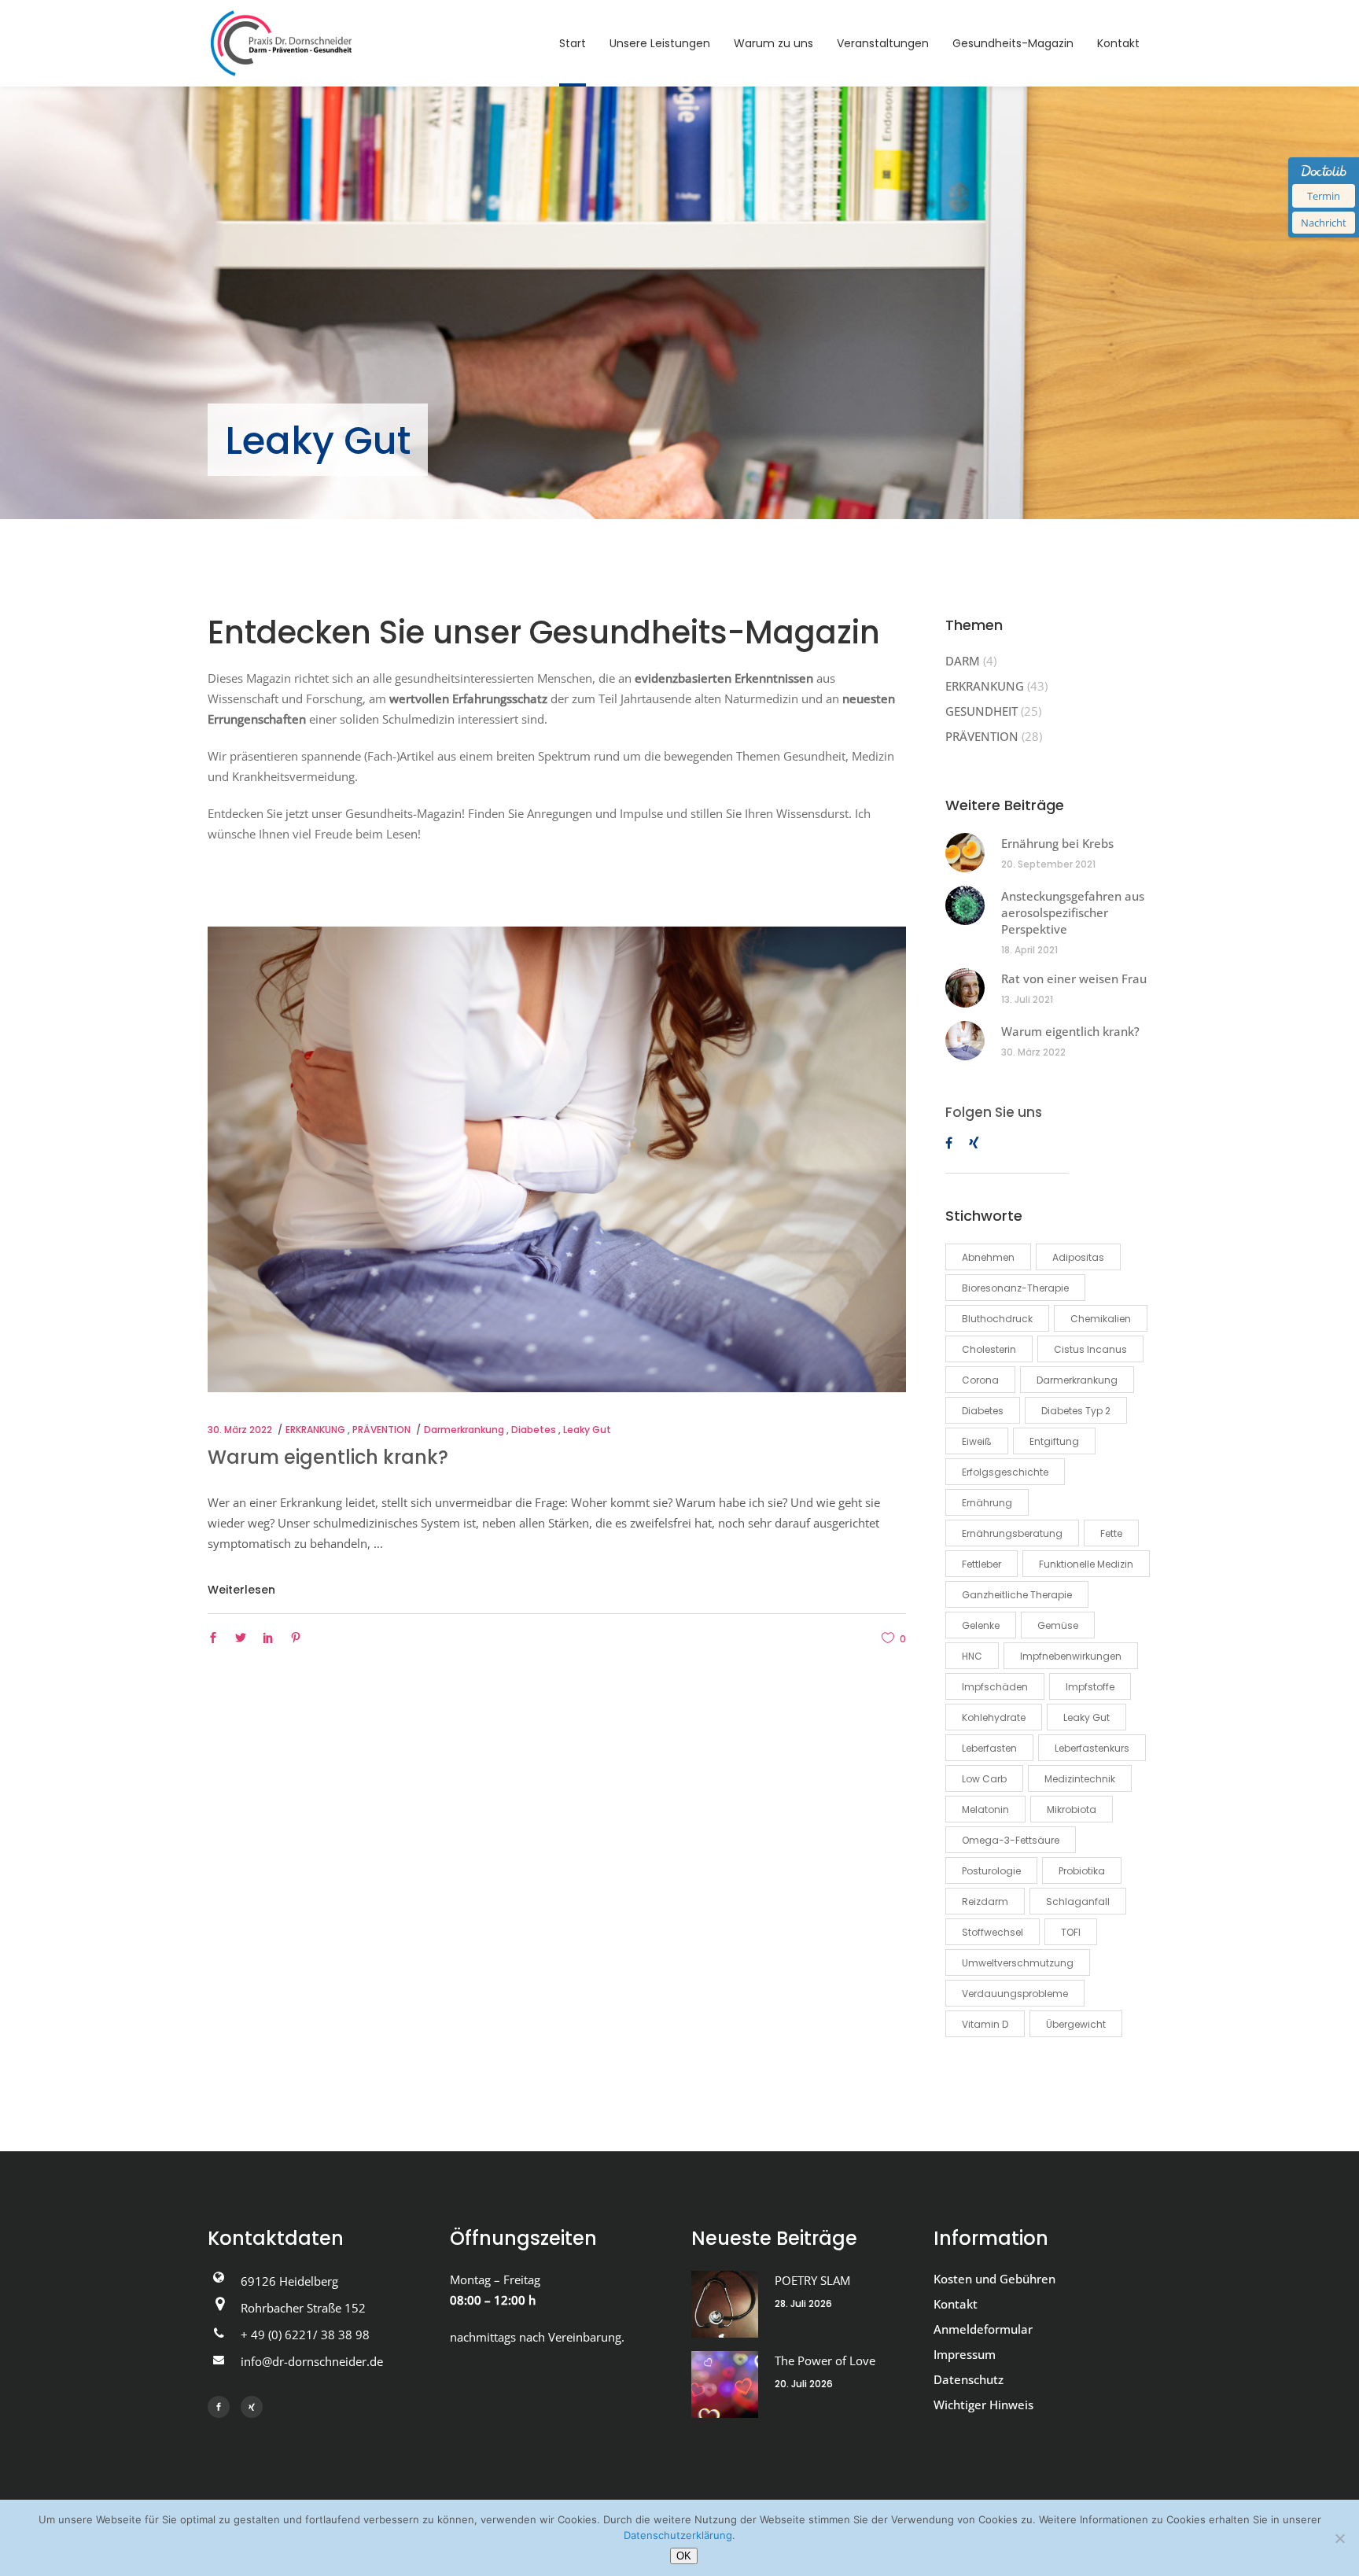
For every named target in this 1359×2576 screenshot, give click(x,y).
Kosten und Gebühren (994, 2279)
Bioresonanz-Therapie (1015, 1288)
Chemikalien (1101, 1319)
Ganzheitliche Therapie (1017, 1595)
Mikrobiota (1072, 1809)
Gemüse (1058, 1625)
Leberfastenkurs (1092, 1748)
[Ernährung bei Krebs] (965, 853)
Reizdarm (985, 1902)
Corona (980, 1380)
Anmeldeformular (983, 2329)
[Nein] (1339, 2538)
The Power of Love (825, 2360)
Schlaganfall (1078, 1902)
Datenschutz (969, 2379)
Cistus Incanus (1090, 1349)
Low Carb (984, 1779)
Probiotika (1082, 1871)
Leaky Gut (587, 1430)
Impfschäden (995, 1687)
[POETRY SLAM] (725, 2304)
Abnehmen (988, 1257)
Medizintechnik (1080, 1779)
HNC (972, 1656)
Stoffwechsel (993, 1932)
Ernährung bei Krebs (1057, 843)
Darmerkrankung (464, 1430)
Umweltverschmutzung (1018, 1963)
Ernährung (987, 1503)
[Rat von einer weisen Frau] (965, 988)
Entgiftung (1054, 1441)
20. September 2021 (1048, 864)
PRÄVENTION (381, 1430)
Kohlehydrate (994, 1717)
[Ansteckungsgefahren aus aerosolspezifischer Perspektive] (965, 905)
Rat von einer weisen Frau (1074, 978)
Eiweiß (977, 1441)
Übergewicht (1076, 2024)
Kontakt (956, 2304)
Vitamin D (985, 2024)
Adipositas (1078, 1257)
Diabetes (534, 1430)
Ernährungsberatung (1012, 1533)
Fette (1111, 1533)
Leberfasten (989, 1748)
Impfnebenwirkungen (1071, 1656)
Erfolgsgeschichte (1005, 1472)
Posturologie (991, 1871)
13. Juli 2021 (1027, 999)
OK (684, 2556)
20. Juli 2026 (804, 2384)
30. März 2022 (240, 1430)
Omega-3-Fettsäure (1011, 1840)
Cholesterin (989, 1349)
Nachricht (1324, 223)
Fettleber (981, 1564)
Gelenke (981, 1625)
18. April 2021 (1029, 950)
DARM (963, 661)
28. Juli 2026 (803, 2303)
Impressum (965, 2354)
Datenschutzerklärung (678, 2535)
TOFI (1071, 1932)
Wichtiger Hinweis (983, 2405)
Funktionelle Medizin (1086, 1564)
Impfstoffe (1090, 1687)
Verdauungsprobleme (1015, 1994)
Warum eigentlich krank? (328, 1457)
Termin (1324, 196)
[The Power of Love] (725, 2384)
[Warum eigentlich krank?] (557, 1159)
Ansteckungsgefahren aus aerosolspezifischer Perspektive (1073, 912)
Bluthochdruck (997, 1319)
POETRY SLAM (812, 2280)
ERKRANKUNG (315, 1430)
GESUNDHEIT (981, 711)
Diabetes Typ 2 (1076, 1411)
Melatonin (985, 1809)
